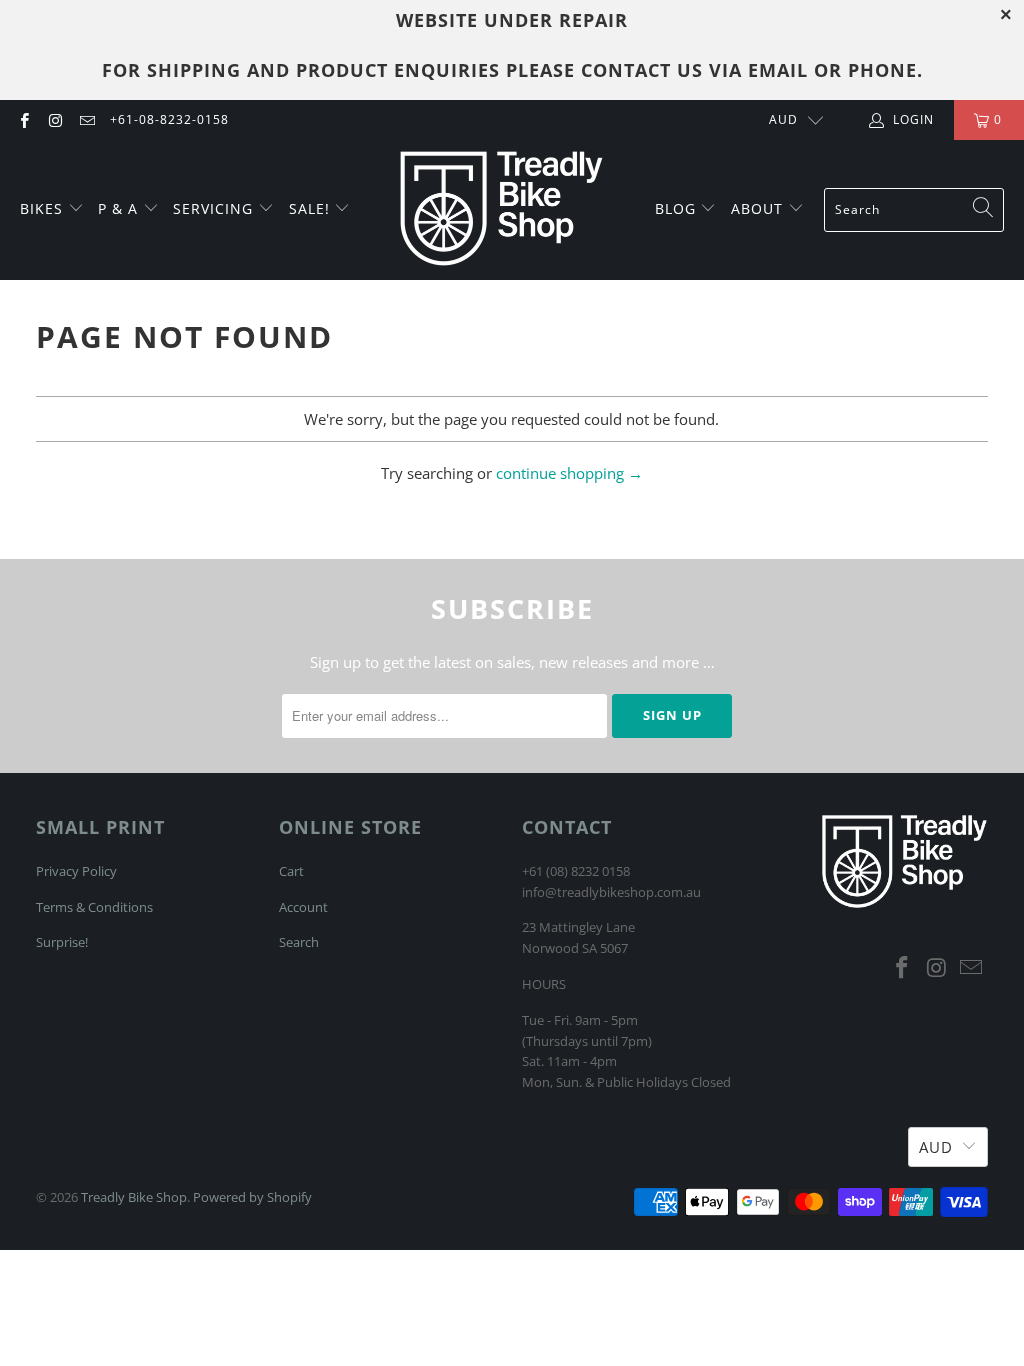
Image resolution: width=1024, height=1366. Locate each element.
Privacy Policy (76, 871)
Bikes (44, 208)
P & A (118, 208)
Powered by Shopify (252, 1197)
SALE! (312, 208)
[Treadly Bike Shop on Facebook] (23, 119)
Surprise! (62, 942)
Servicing (215, 208)
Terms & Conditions (94, 907)
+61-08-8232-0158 (169, 119)
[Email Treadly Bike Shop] (86, 119)
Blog (678, 208)
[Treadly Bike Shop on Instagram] (54, 119)
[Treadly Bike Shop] (501, 210)
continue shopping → (569, 473)
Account (303, 907)
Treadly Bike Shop (134, 1197)
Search (299, 942)
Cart (291, 871)
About (759, 208)
